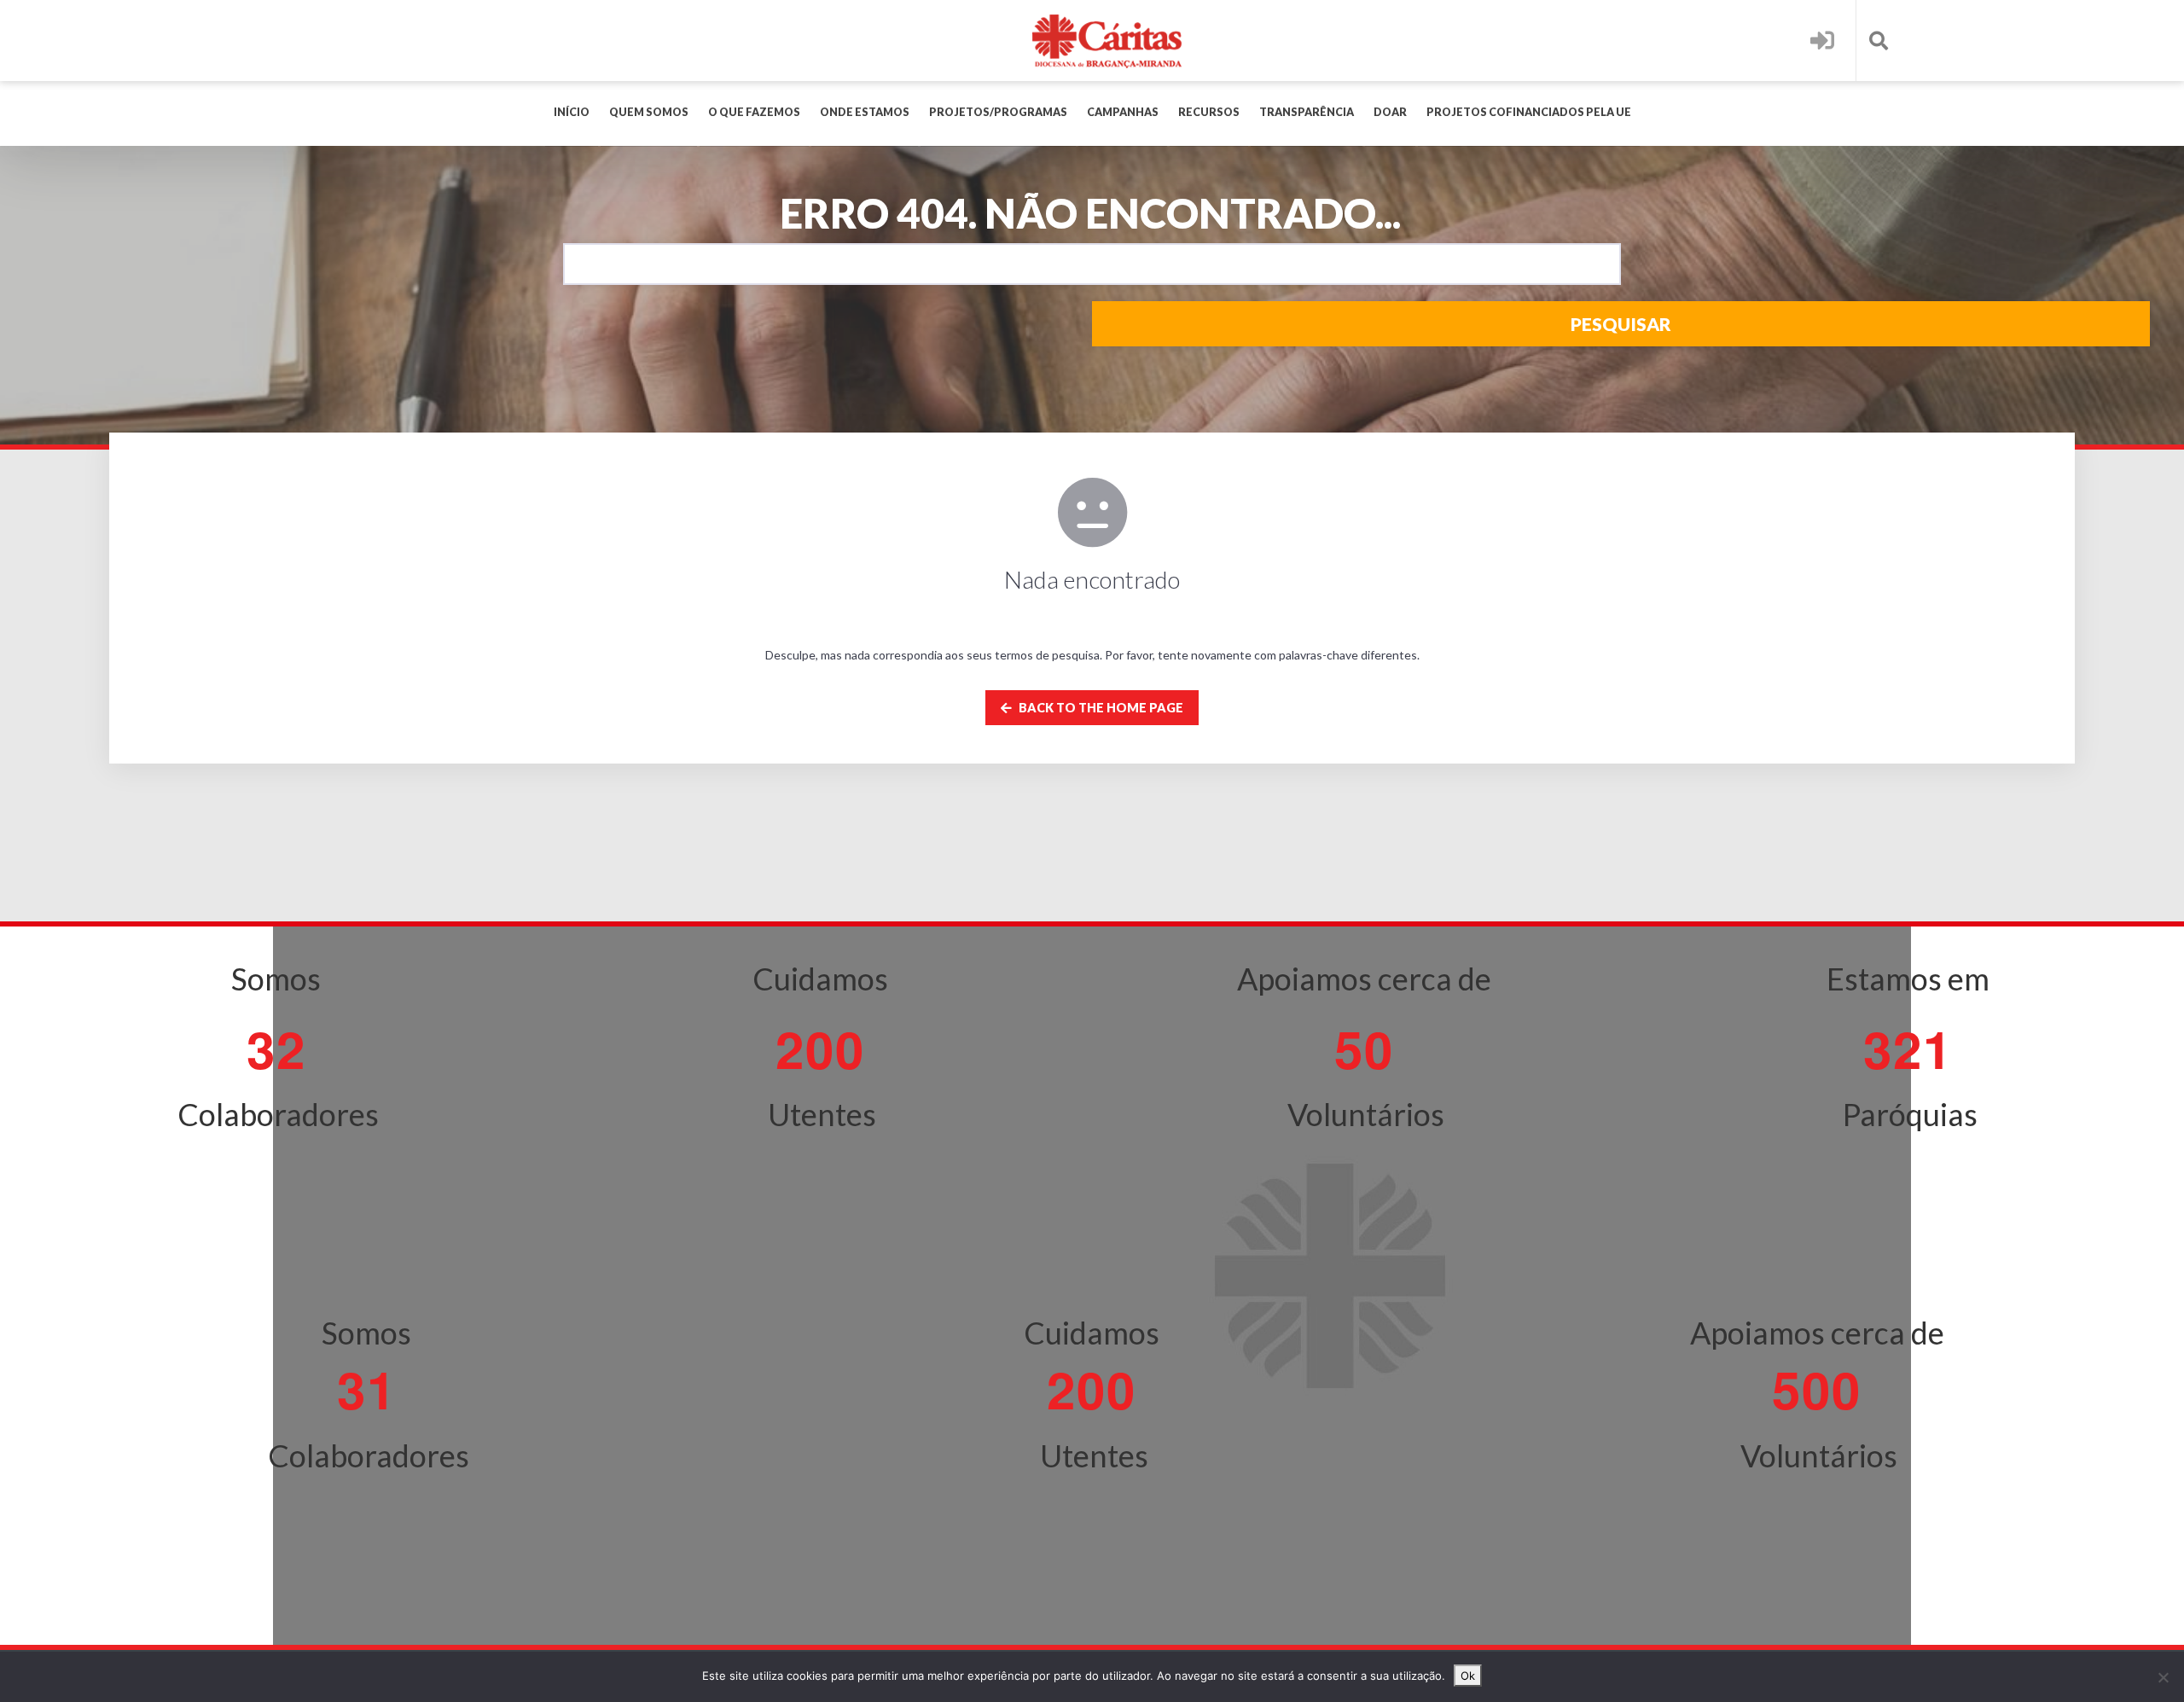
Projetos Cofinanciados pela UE (1529, 112)
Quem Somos (649, 112)
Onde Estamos (865, 112)
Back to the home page (1100, 708)
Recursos (1209, 112)
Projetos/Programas (998, 112)
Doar (1390, 112)
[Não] (2163, 1677)
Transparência (1307, 112)
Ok (1468, 1676)
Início (572, 112)
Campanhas (1123, 112)
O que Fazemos (754, 112)
